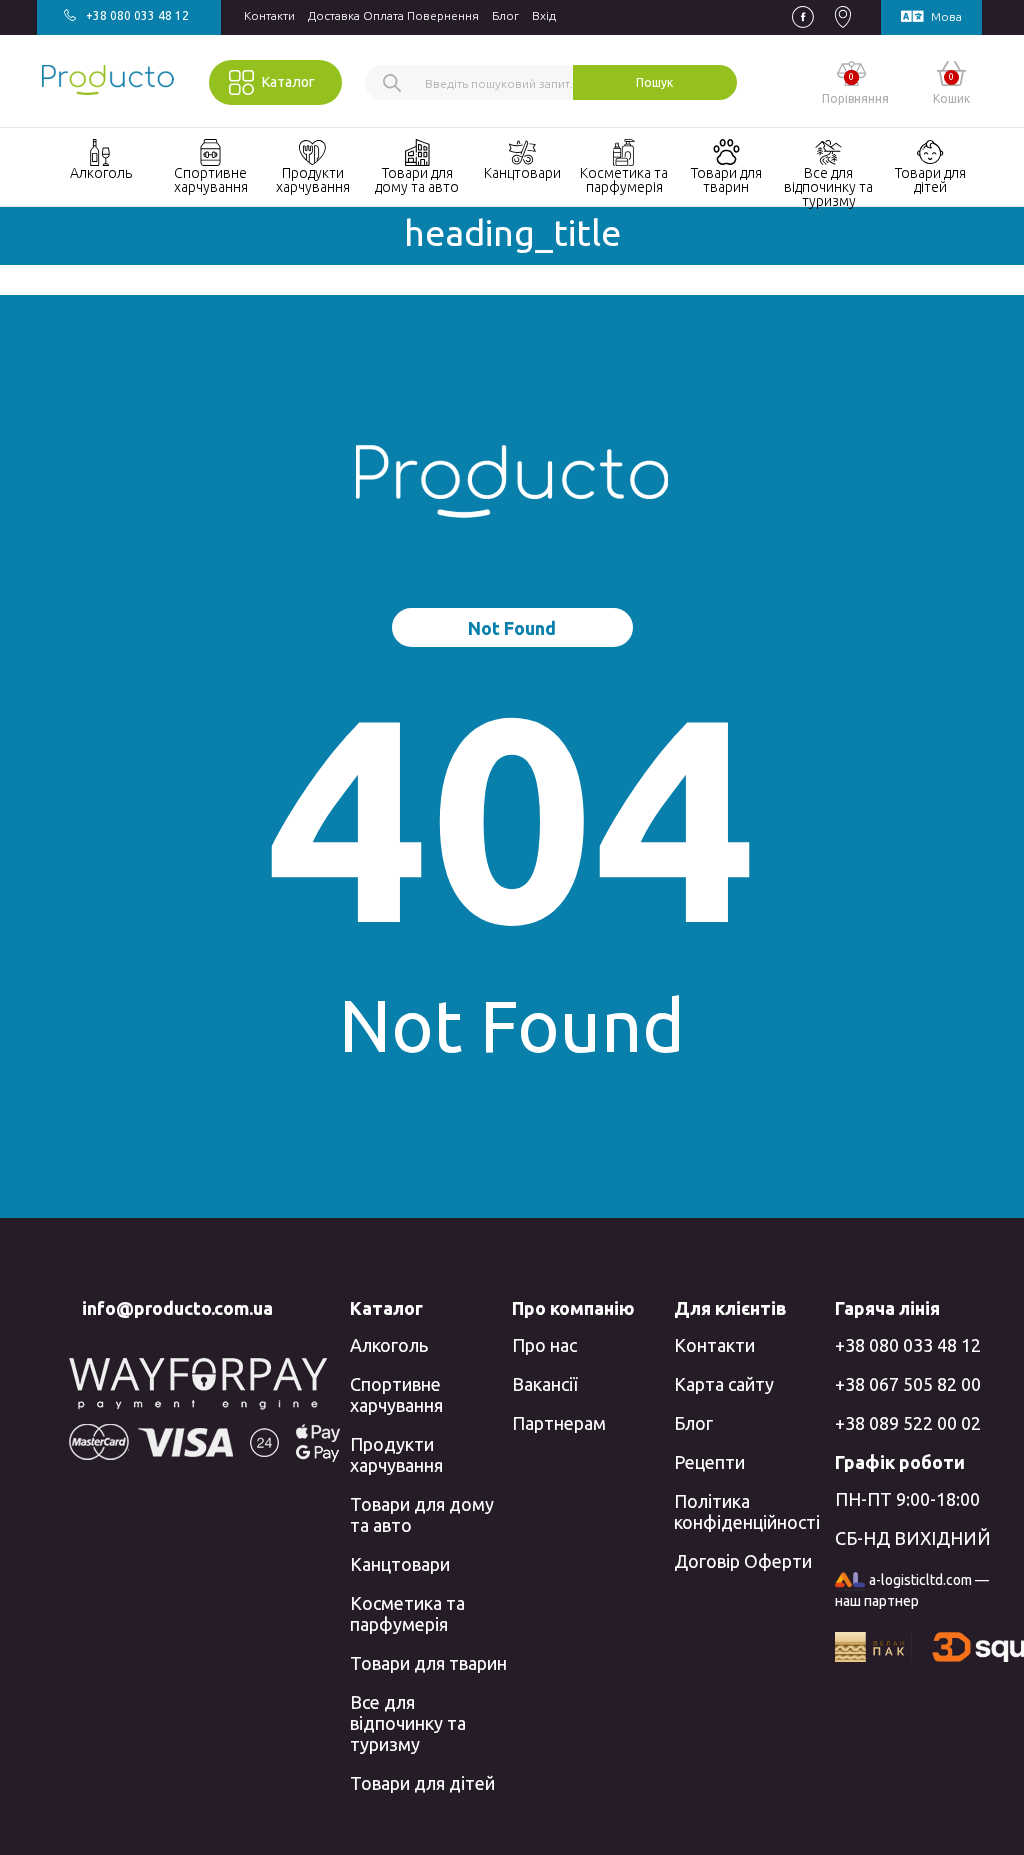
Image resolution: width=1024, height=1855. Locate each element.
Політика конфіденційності (747, 1511)
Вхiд (544, 15)
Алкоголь (389, 1345)
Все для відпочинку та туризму (408, 1723)
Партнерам (559, 1423)
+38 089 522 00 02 (908, 1423)
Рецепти (709, 1462)
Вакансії (544, 1384)
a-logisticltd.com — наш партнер (912, 1590)
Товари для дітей (422, 1783)
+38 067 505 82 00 (908, 1384)
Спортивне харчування (396, 1394)
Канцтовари (400, 1564)
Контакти (269, 15)
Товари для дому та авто (422, 1514)
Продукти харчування (396, 1454)
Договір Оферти (743, 1561)
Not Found (512, 628)
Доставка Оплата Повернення (393, 15)
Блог (505, 15)
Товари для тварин (428, 1663)
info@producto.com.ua (177, 1308)
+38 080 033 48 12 (908, 1345)
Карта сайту (724, 1384)
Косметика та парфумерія (407, 1613)
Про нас (544, 1345)
